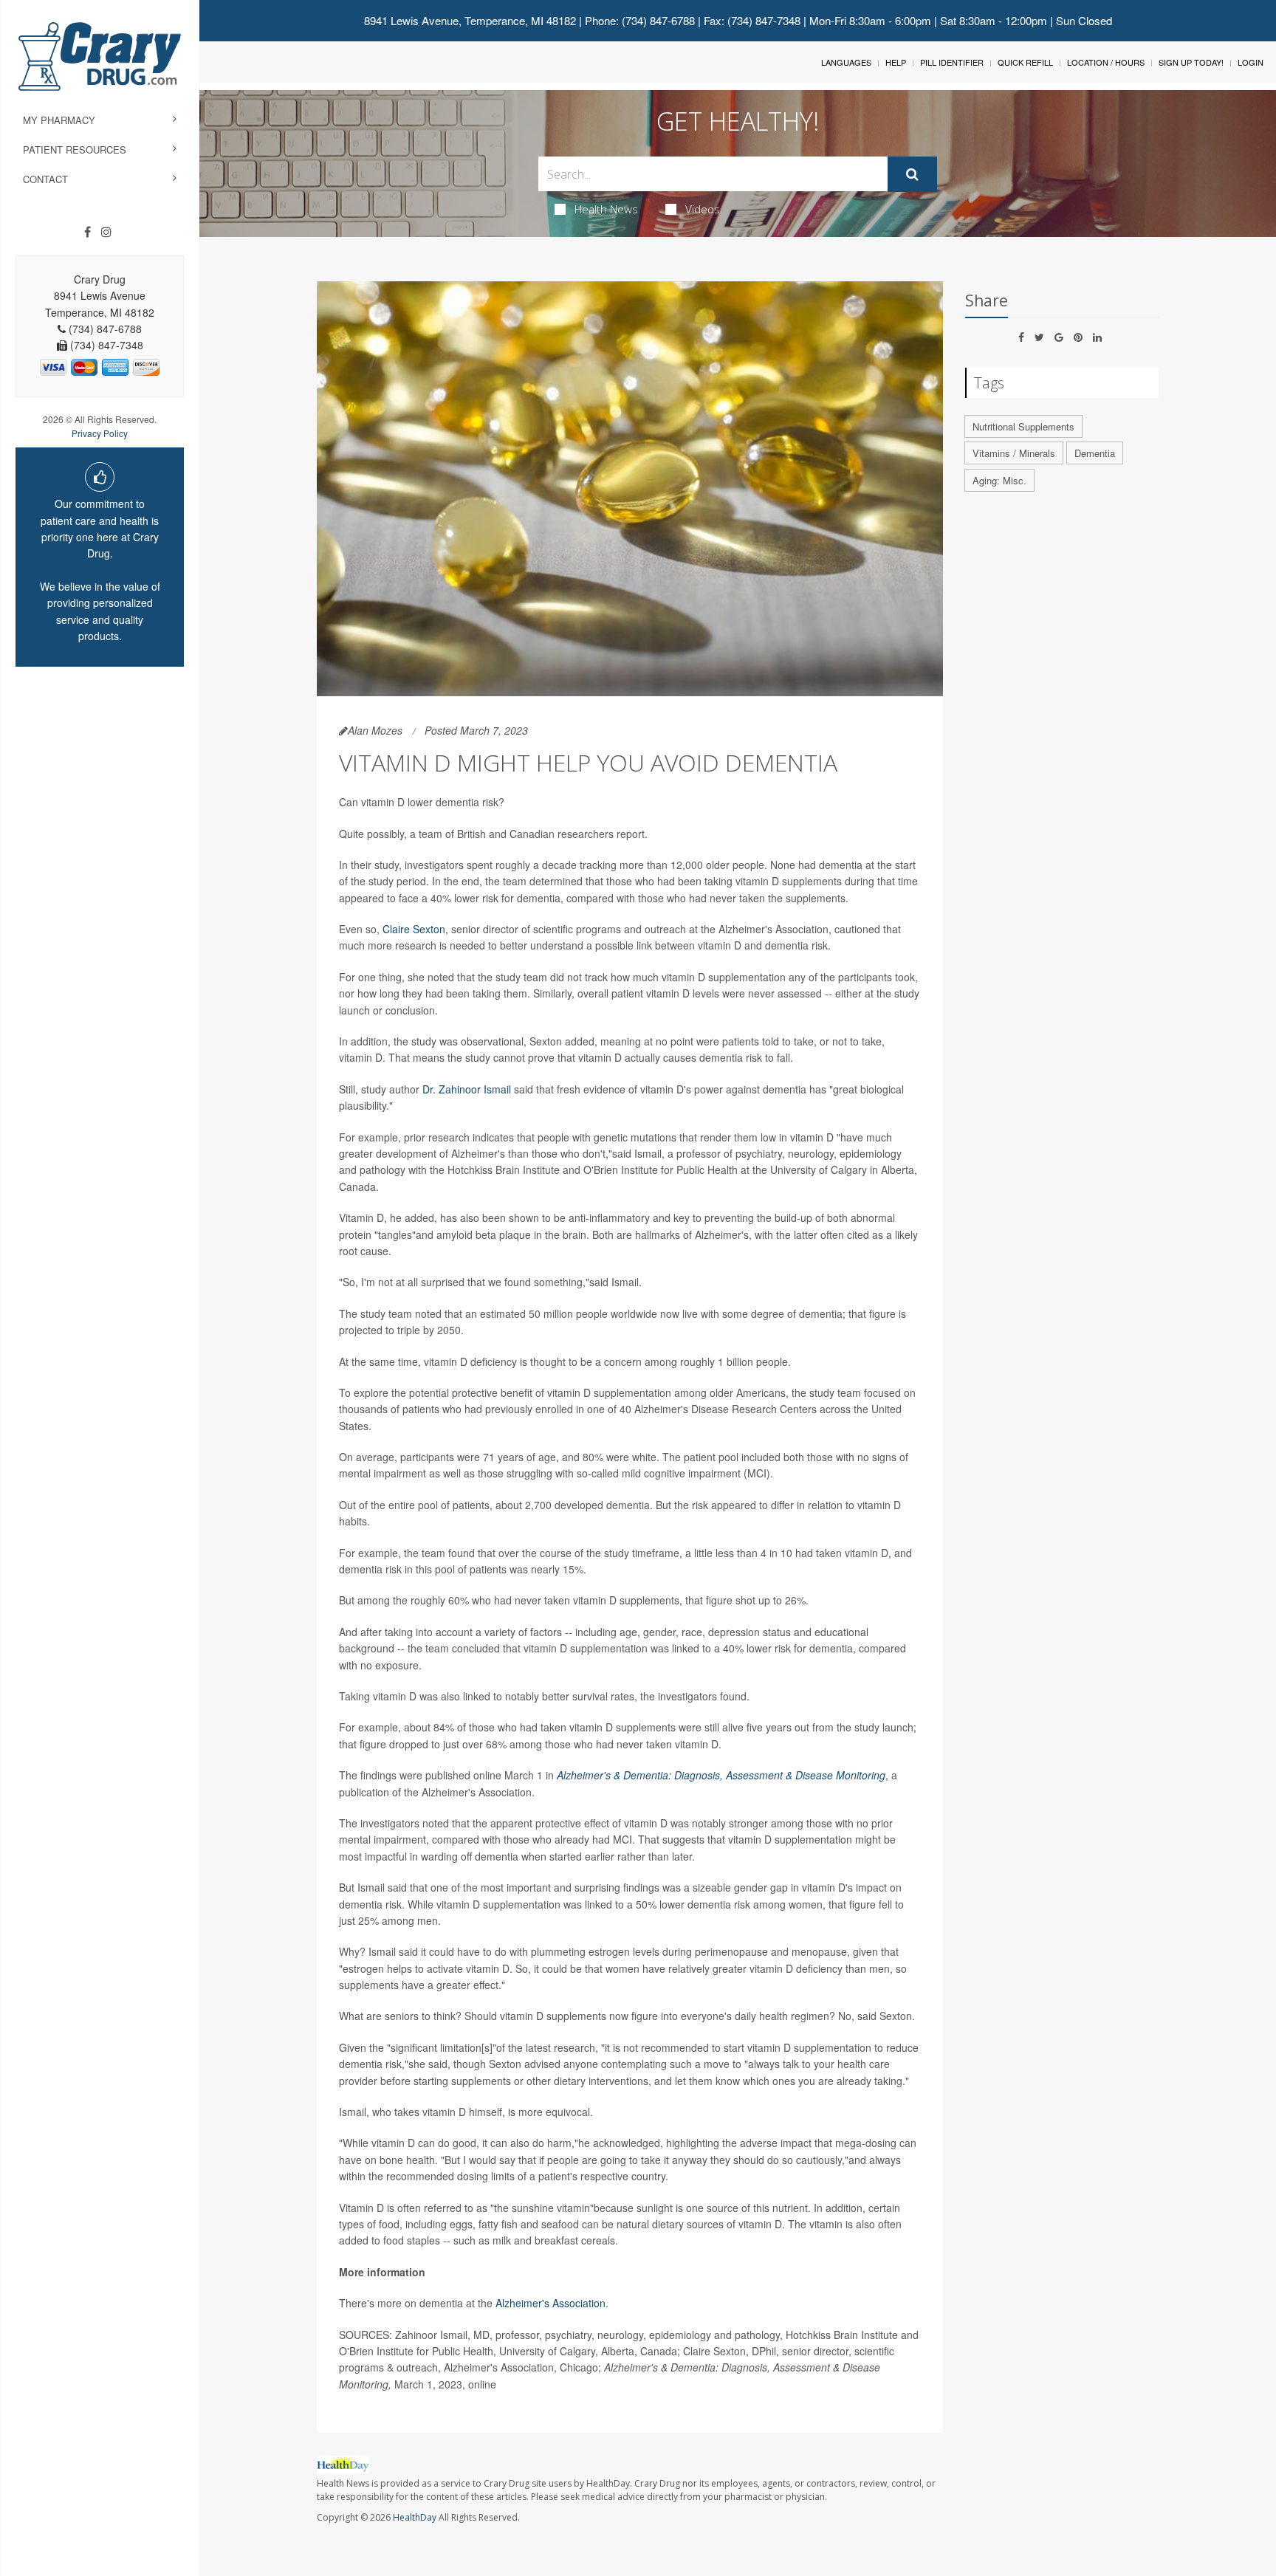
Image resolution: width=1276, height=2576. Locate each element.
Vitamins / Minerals (1014, 453)
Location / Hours (1106, 62)
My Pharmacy (59, 120)
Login (1251, 62)
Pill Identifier (952, 62)
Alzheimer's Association (550, 2303)
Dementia (1095, 453)
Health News (606, 209)
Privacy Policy (100, 433)
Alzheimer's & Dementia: (615, 1775)
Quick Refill (1025, 62)
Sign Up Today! (1191, 62)
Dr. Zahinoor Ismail (467, 1089)
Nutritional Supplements (1023, 426)
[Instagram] (106, 232)
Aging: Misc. (999, 480)
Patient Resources (75, 150)
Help (896, 62)
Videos (703, 209)
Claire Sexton (414, 929)
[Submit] (912, 174)
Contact (45, 179)
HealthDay (415, 2517)
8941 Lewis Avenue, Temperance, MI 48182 (470, 20)
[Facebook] (88, 232)
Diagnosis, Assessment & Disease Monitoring (780, 1775)
